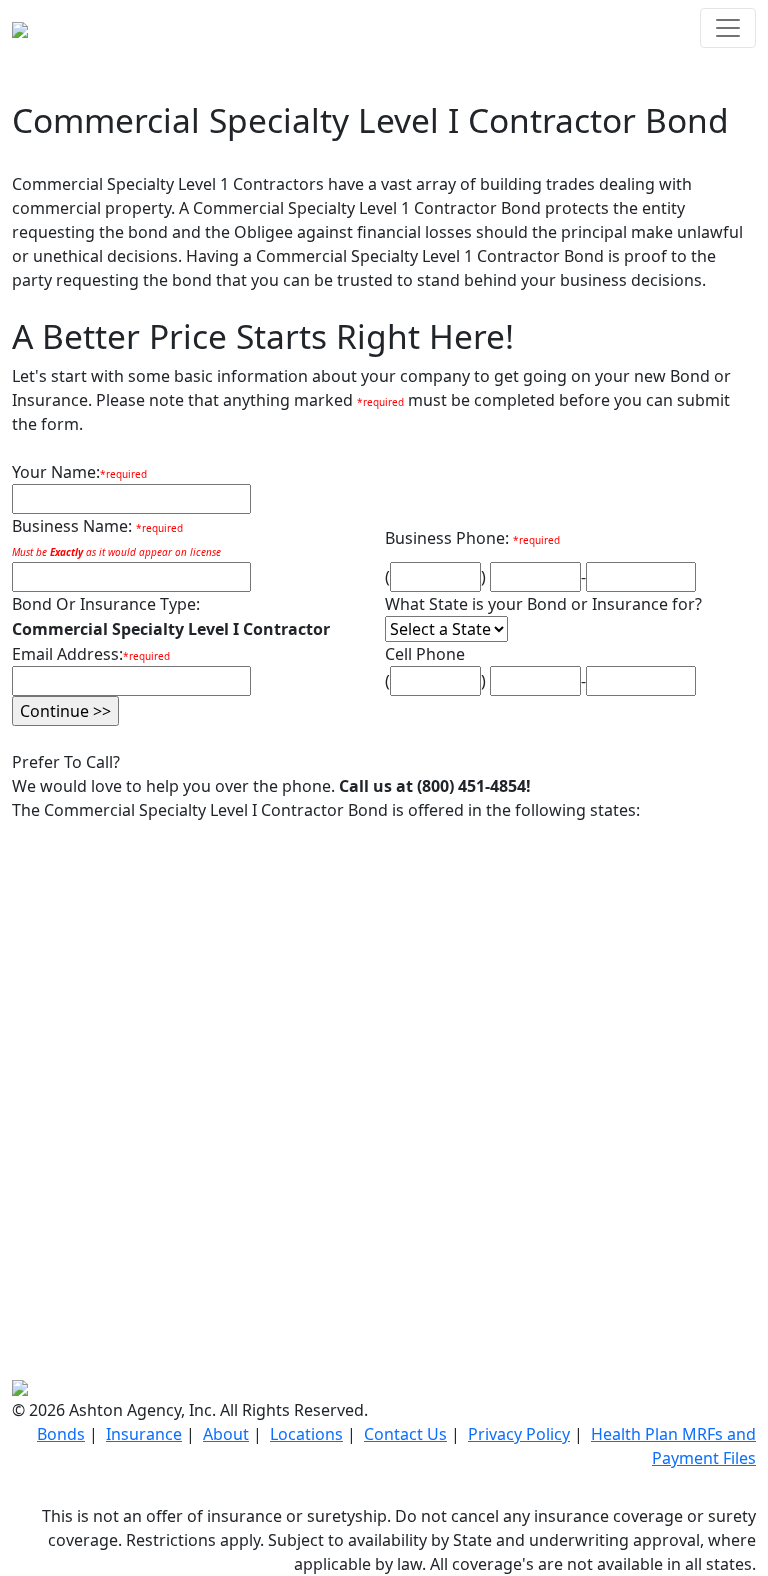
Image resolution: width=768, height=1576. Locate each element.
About (226, 1434)
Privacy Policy (519, 1434)
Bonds (61, 1434)
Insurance (144, 1434)
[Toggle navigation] (728, 28)
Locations (306, 1434)
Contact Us (405, 1434)
